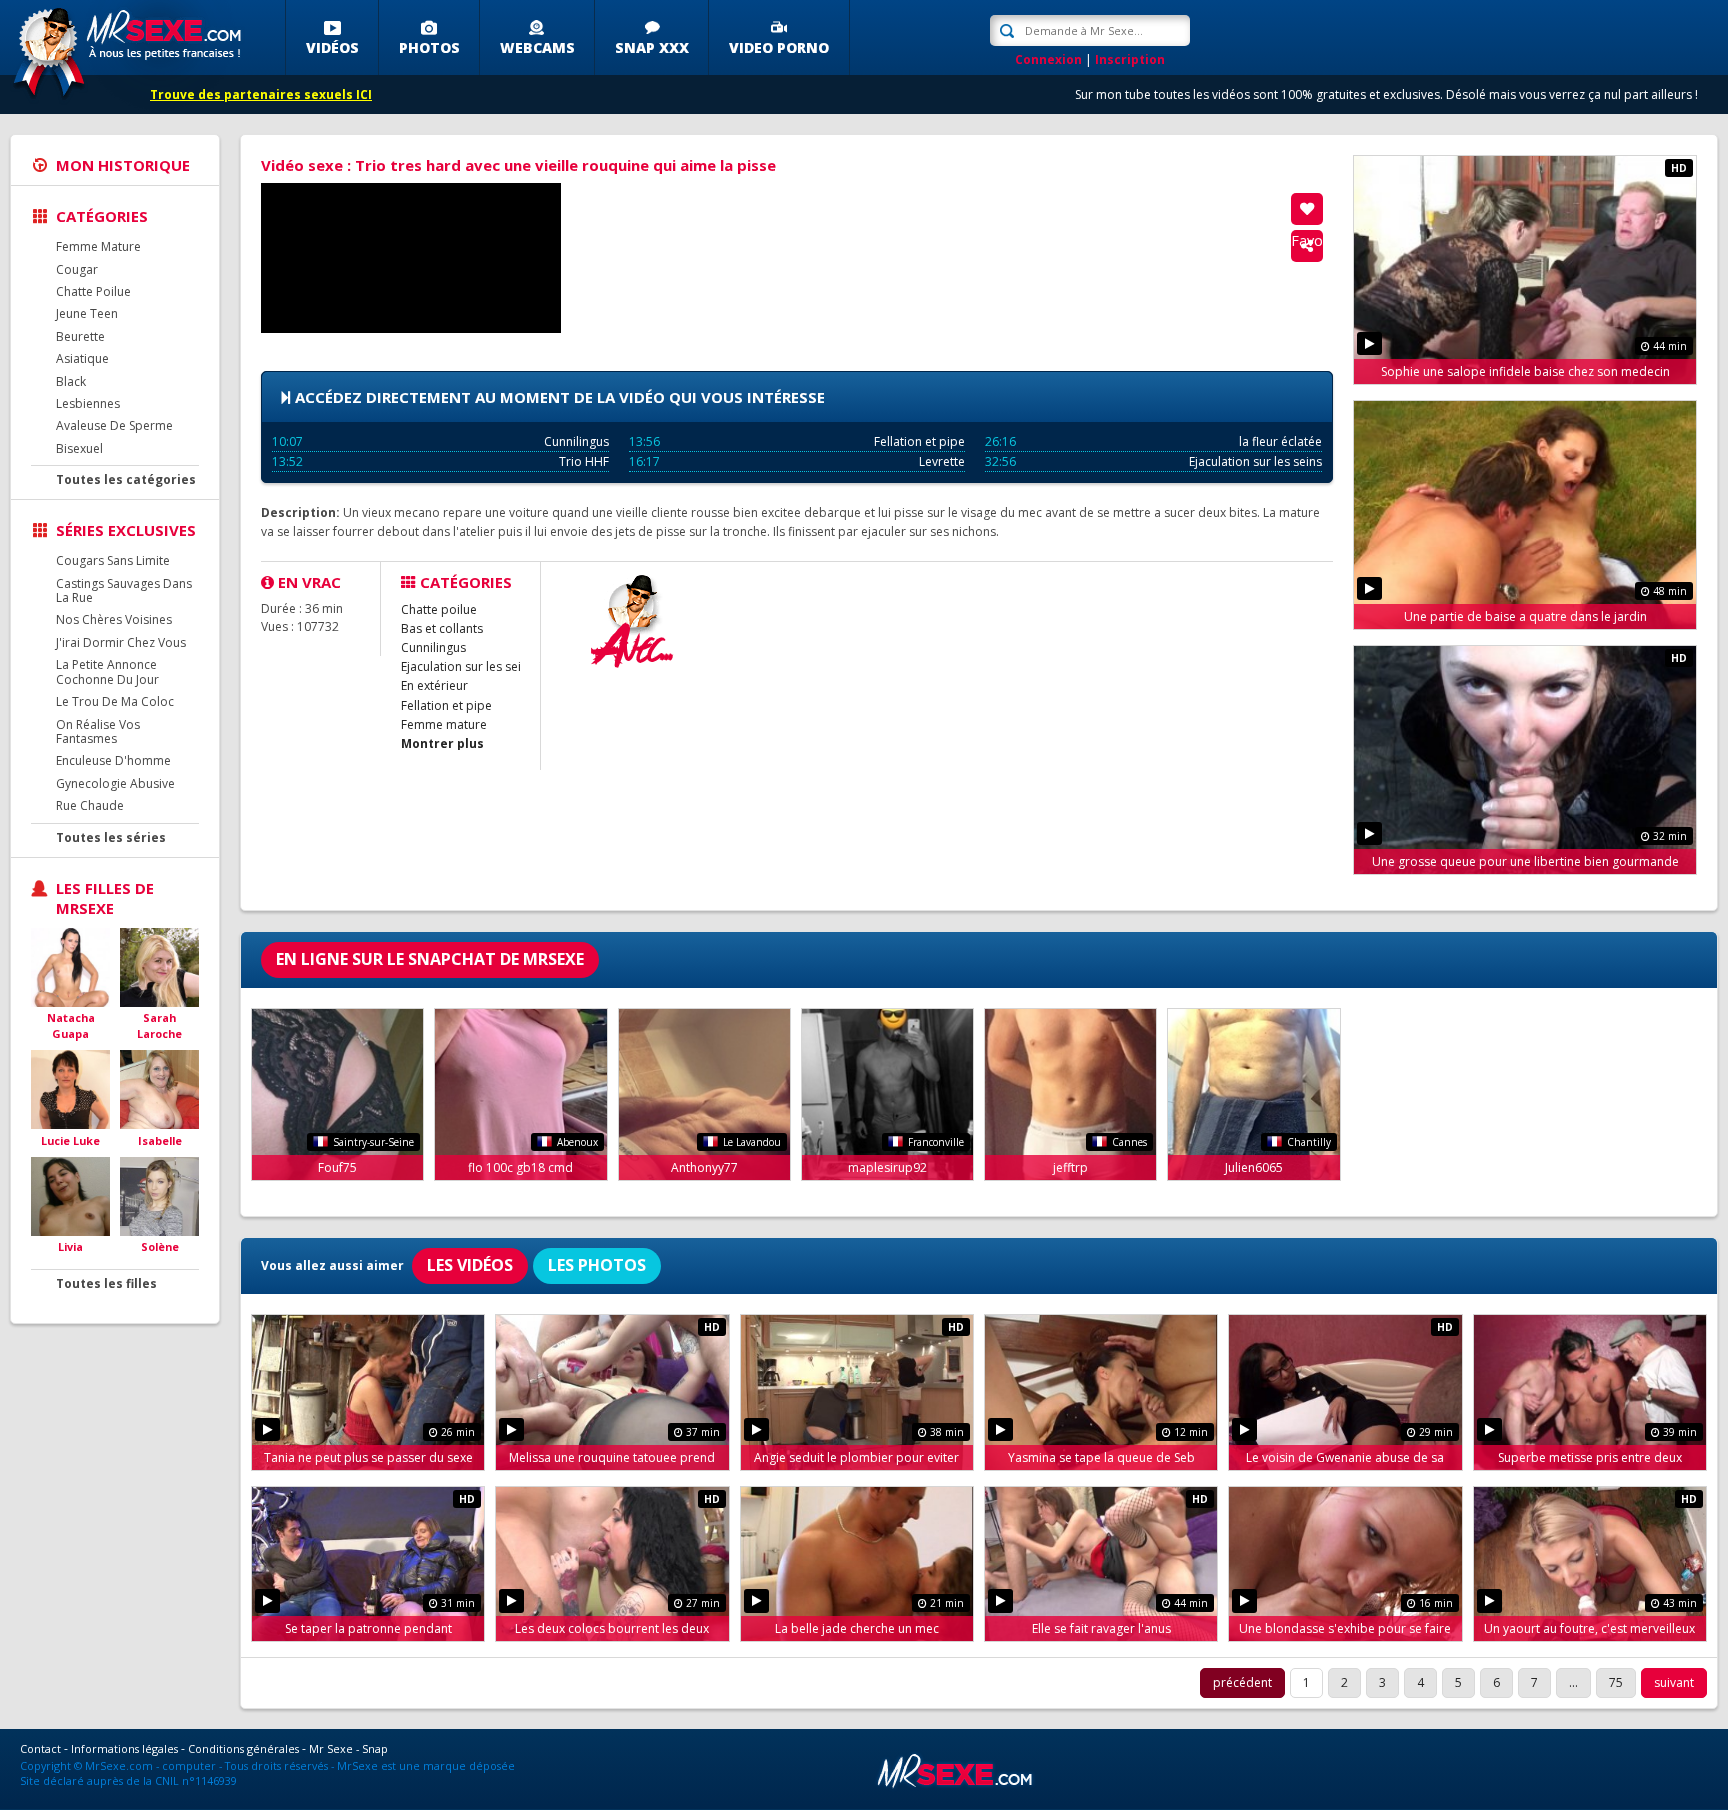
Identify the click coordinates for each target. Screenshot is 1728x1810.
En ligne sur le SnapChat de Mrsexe (430, 959)
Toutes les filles (106, 1283)
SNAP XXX (652, 47)
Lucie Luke (70, 1140)
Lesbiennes (88, 403)
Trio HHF (440, 461)
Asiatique (82, 358)
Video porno (779, 47)
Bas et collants (442, 628)
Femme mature (444, 724)
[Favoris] (1307, 209)
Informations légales (124, 1748)
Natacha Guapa (71, 1025)
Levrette (797, 461)
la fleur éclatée (1153, 441)
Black (71, 381)
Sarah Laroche (159, 1025)
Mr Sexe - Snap (348, 1748)
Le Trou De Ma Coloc (115, 701)
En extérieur (434, 685)
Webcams (537, 47)
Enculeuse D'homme (113, 760)
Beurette (80, 336)
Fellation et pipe (797, 441)
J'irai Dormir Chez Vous (121, 642)
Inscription (1130, 59)
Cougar (77, 269)
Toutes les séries (111, 837)
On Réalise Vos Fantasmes (98, 731)
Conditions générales (243, 1748)
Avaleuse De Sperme (114, 425)
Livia (70, 1246)
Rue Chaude (90, 805)
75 (1616, 1682)
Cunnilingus (440, 441)
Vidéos (332, 47)
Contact (40, 1748)
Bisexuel (79, 448)
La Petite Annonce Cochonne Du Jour (107, 671)
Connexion (1048, 59)
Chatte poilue (439, 609)
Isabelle (160, 1140)
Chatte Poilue (93, 291)
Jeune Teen (87, 313)
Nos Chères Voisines (114, 619)
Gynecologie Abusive (115, 783)
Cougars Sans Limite (113, 560)
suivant (1674, 1682)
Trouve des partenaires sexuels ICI (261, 94)
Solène (160, 1246)
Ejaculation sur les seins (1153, 461)
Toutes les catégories (126, 479)
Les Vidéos (470, 1265)
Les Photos (597, 1265)
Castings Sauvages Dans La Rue (124, 590)
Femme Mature (98, 246)
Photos (429, 47)
